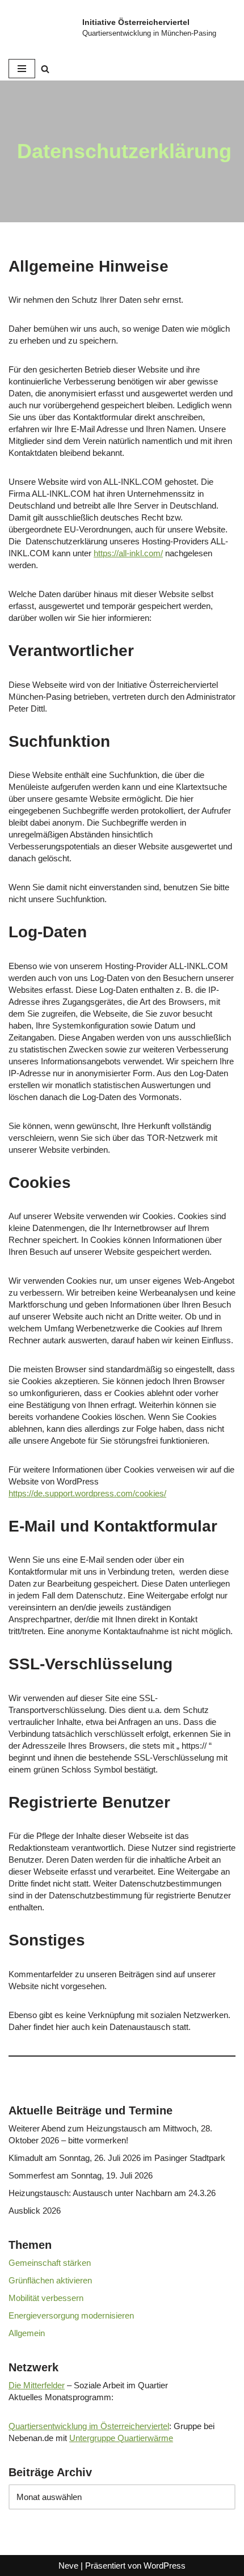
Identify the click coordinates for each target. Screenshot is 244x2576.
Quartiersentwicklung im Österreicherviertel (89, 2426)
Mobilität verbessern (46, 2298)
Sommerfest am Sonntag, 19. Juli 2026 (81, 2175)
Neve (68, 2566)
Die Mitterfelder (37, 2385)
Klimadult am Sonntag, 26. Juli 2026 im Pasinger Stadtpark (117, 2158)
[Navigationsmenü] (22, 69)
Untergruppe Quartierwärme (121, 2438)
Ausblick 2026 (35, 2211)
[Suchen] (45, 69)
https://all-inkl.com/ (128, 553)
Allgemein (27, 2333)
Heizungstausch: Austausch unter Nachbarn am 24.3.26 (112, 2193)
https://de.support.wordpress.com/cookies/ (87, 1493)
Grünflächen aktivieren (50, 2280)
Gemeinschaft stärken (50, 2263)
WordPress (165, 2566)
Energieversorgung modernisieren (71, 2315)
